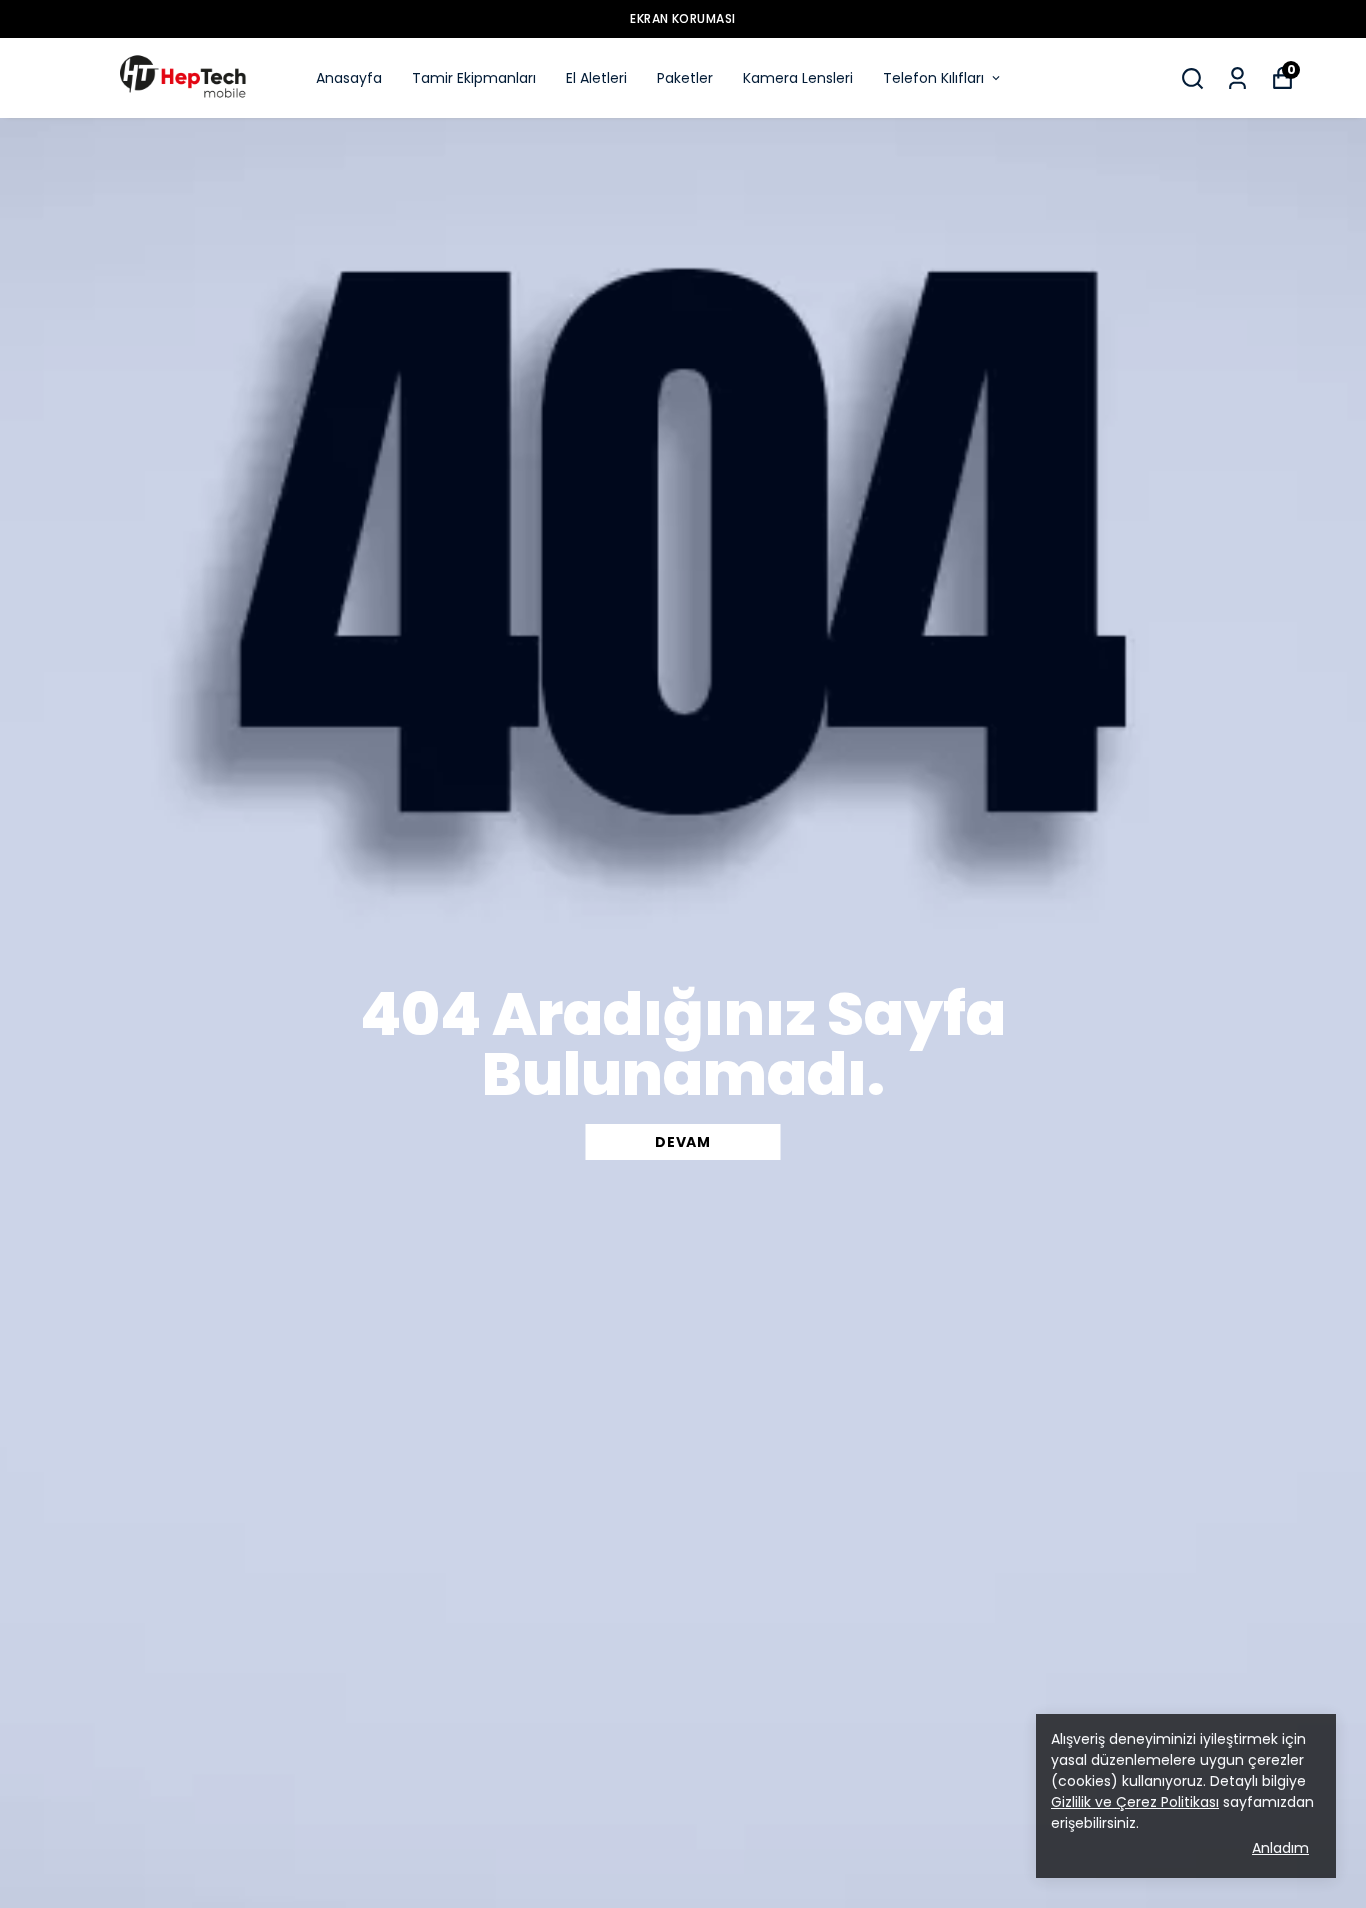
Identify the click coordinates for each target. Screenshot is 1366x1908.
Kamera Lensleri (798, 78)
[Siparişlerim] (1237, 78)
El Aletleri (596, 78)
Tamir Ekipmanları (474, 78)
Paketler (685, 78)
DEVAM (683, 1142)
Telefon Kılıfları (933, 78)
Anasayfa (349, 78)
